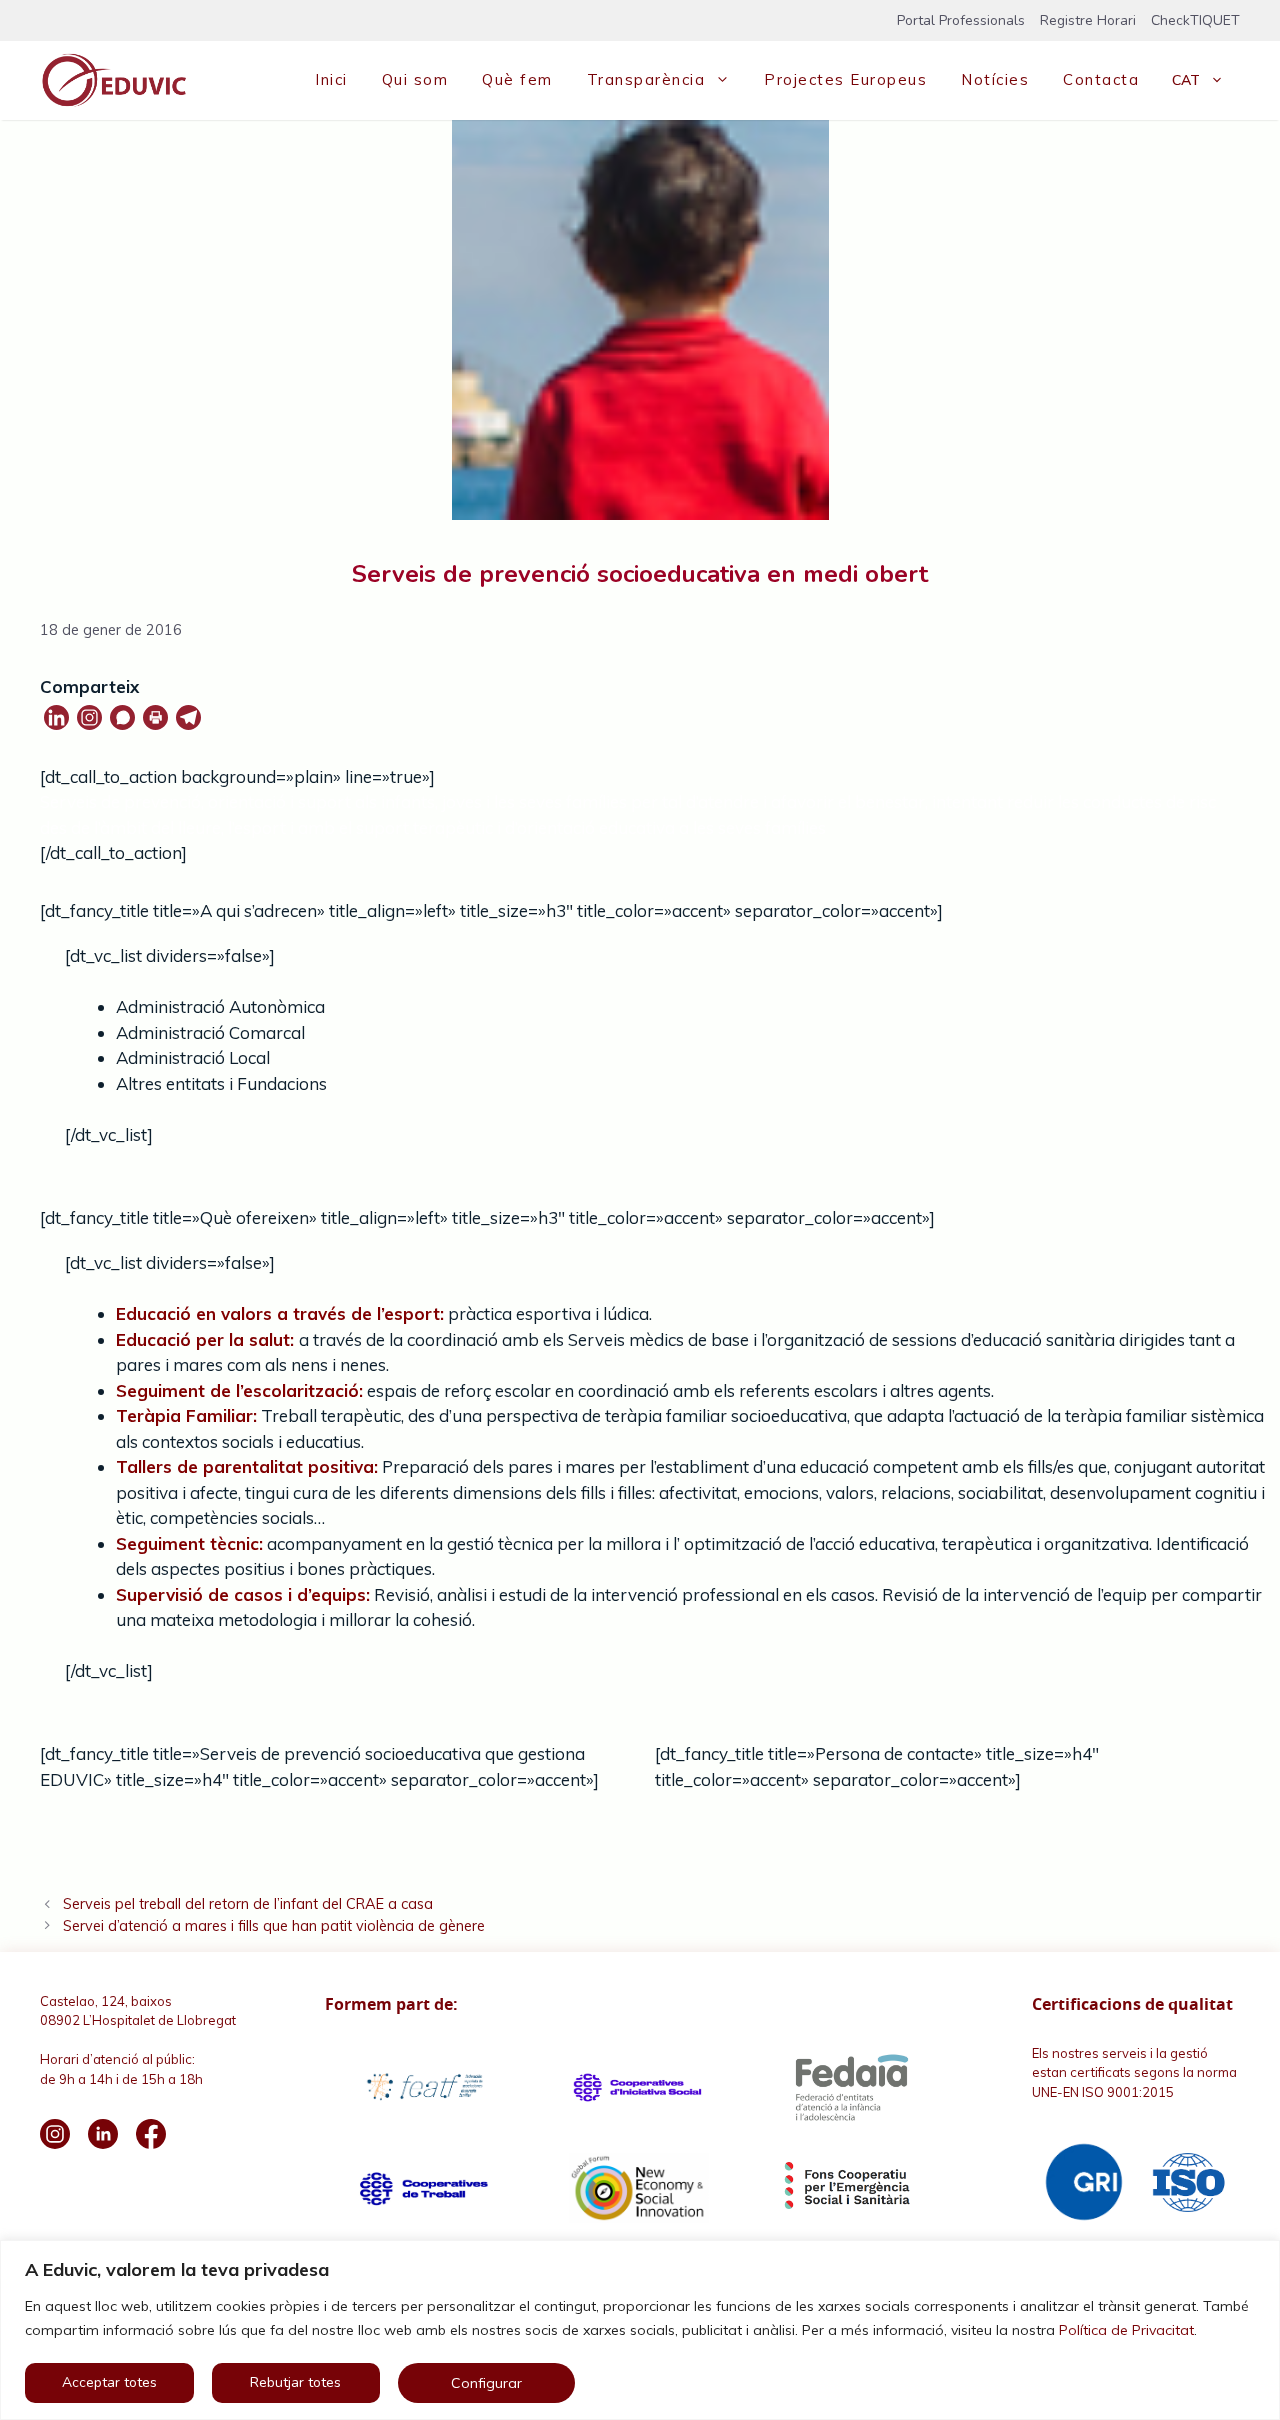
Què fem (517, 79)
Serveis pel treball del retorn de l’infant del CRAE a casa (248, 1903)
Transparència (646, 79)
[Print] (155, 717)
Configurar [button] (486, 2383)
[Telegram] (188, 717)
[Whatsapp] (122, 717)
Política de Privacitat (1126, 2330)
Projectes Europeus (845, 79)
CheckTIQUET (1195, 20)
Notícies (995, 79)
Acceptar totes (109, 2382)
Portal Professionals (961, 20)
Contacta (1101, 79)
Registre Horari (1088, 20)
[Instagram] (89, 717)
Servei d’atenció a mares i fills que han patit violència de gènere (274, 1925)
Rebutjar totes (295, 2382)
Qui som (415, 79)
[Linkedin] (56, 717)
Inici (331, 79)
